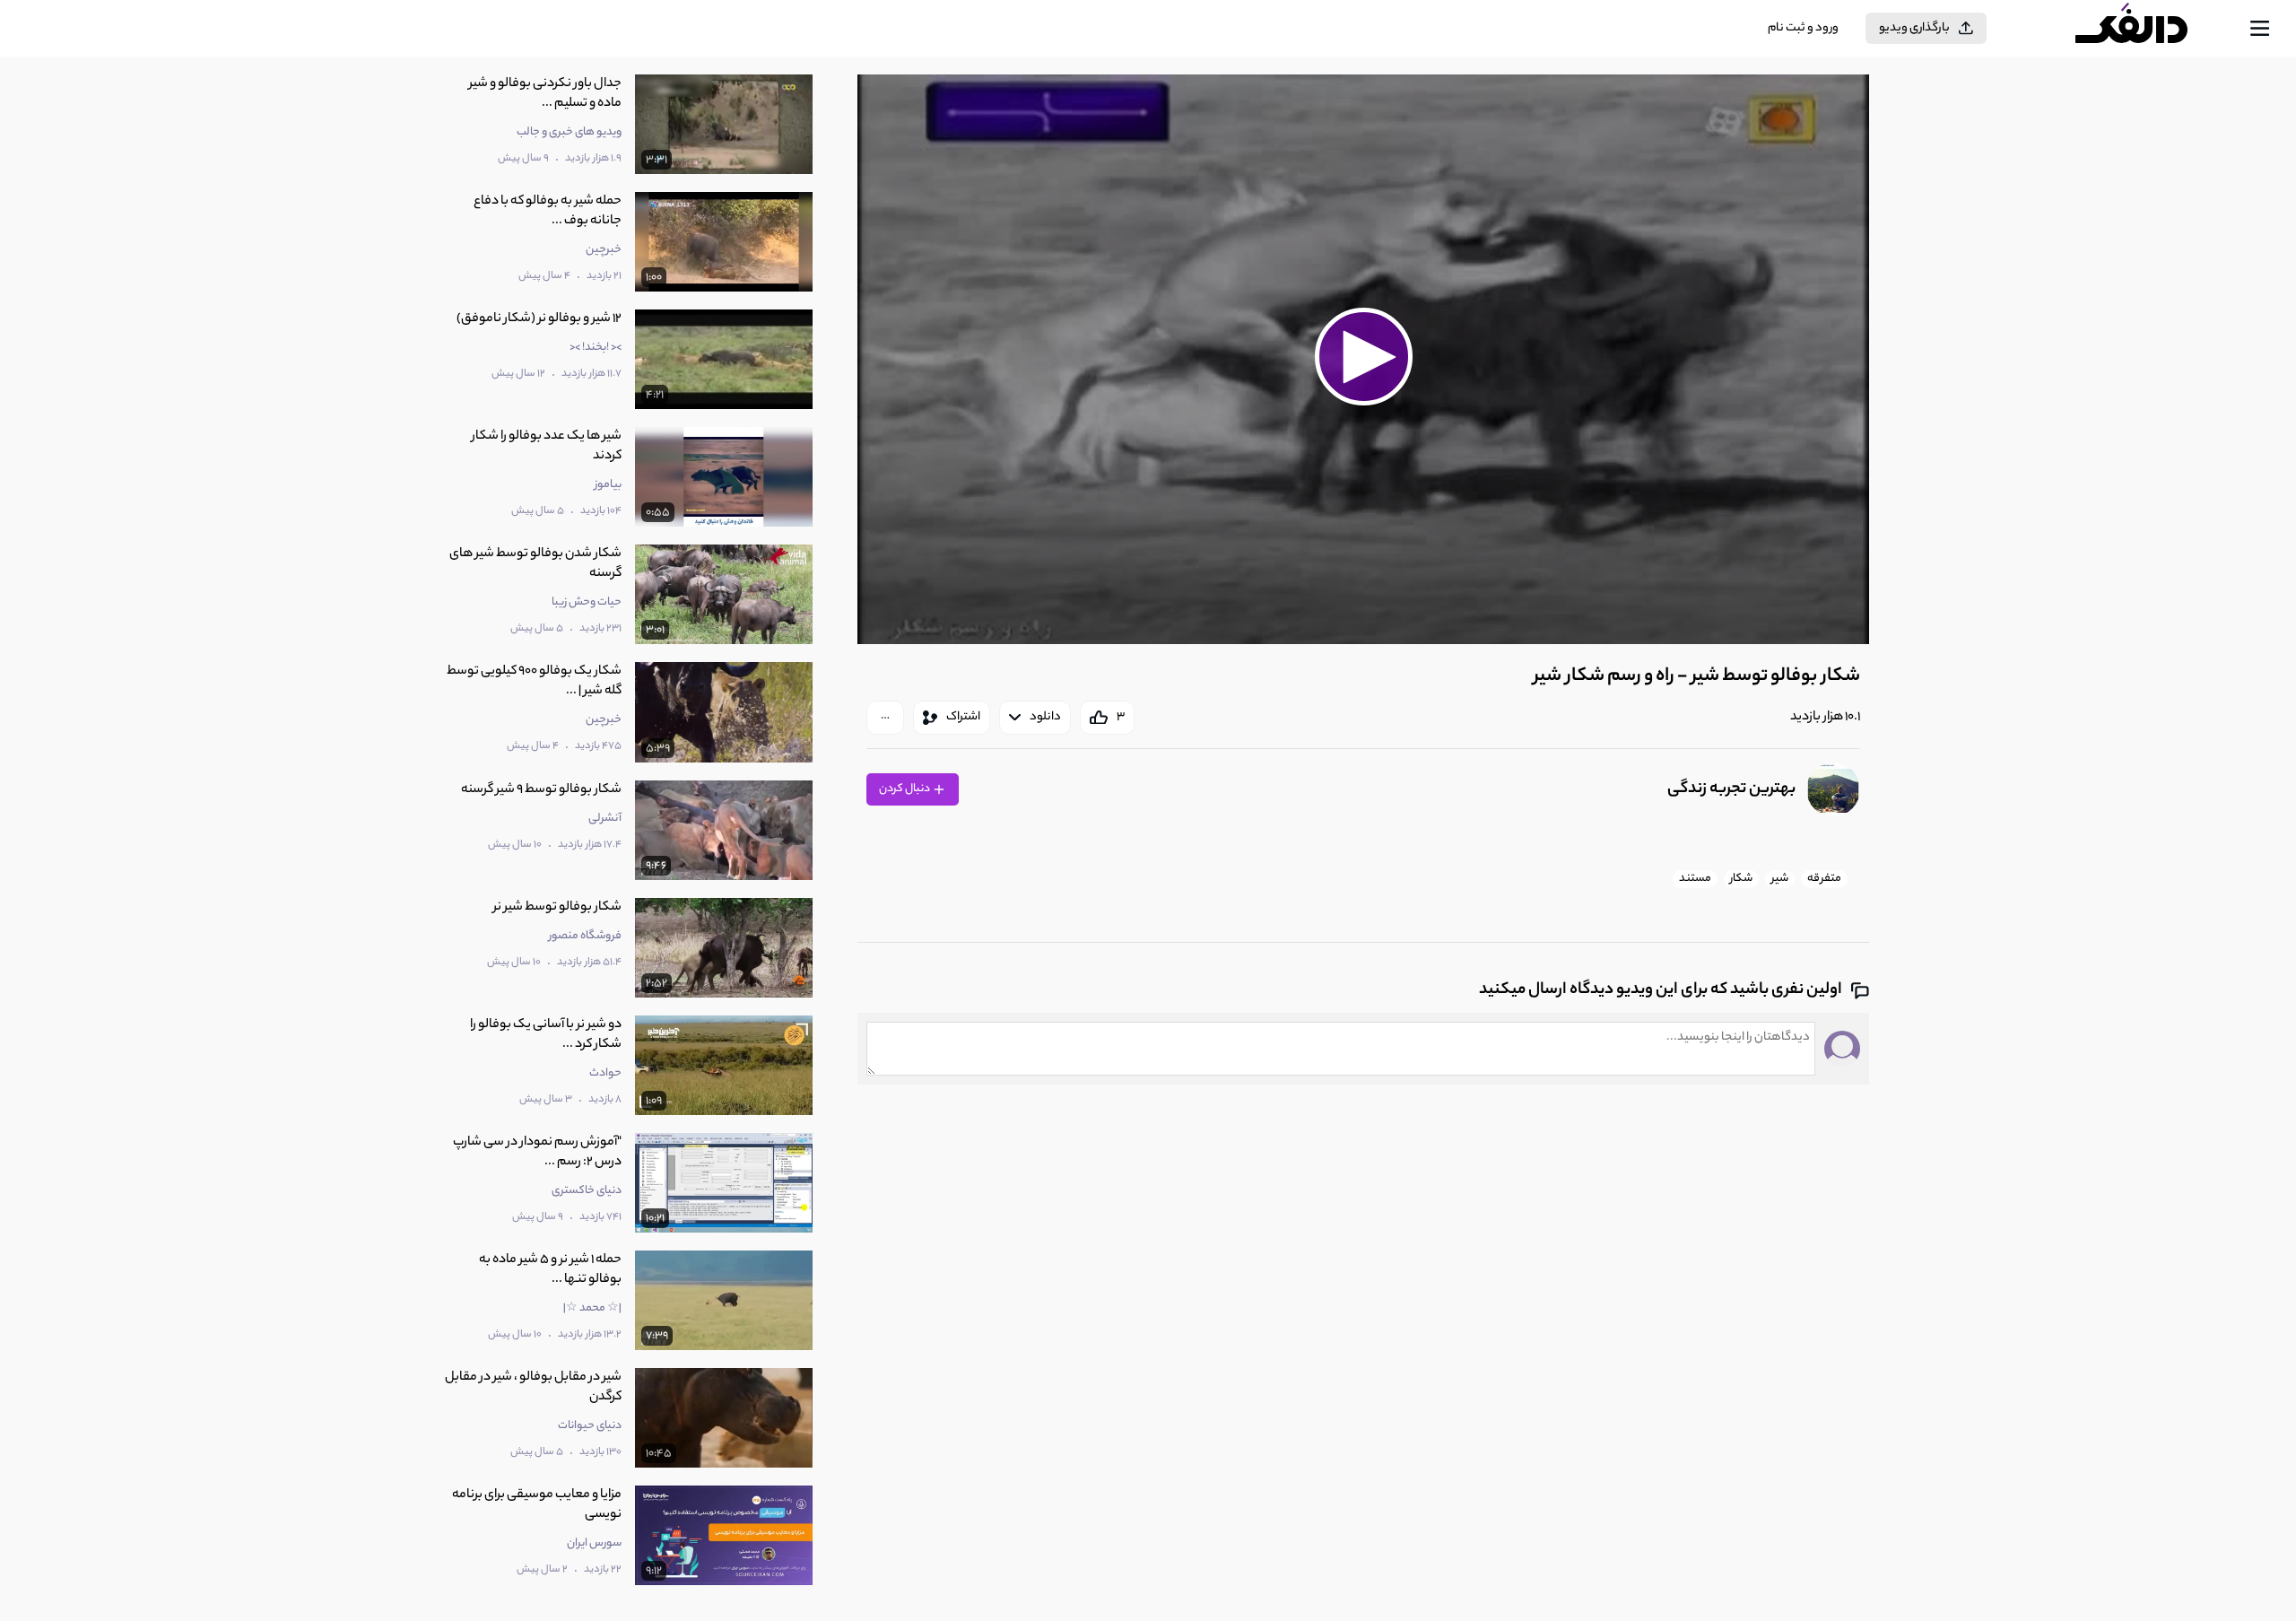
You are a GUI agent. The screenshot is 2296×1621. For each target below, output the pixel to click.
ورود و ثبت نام (1803, 28)
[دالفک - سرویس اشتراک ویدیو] (2147, 29)
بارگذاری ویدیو (1914, 28)
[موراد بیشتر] (885, 718)
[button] (1363, 357)
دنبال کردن (905, 789)
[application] (1363, 359)
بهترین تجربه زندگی (1731, 789)
